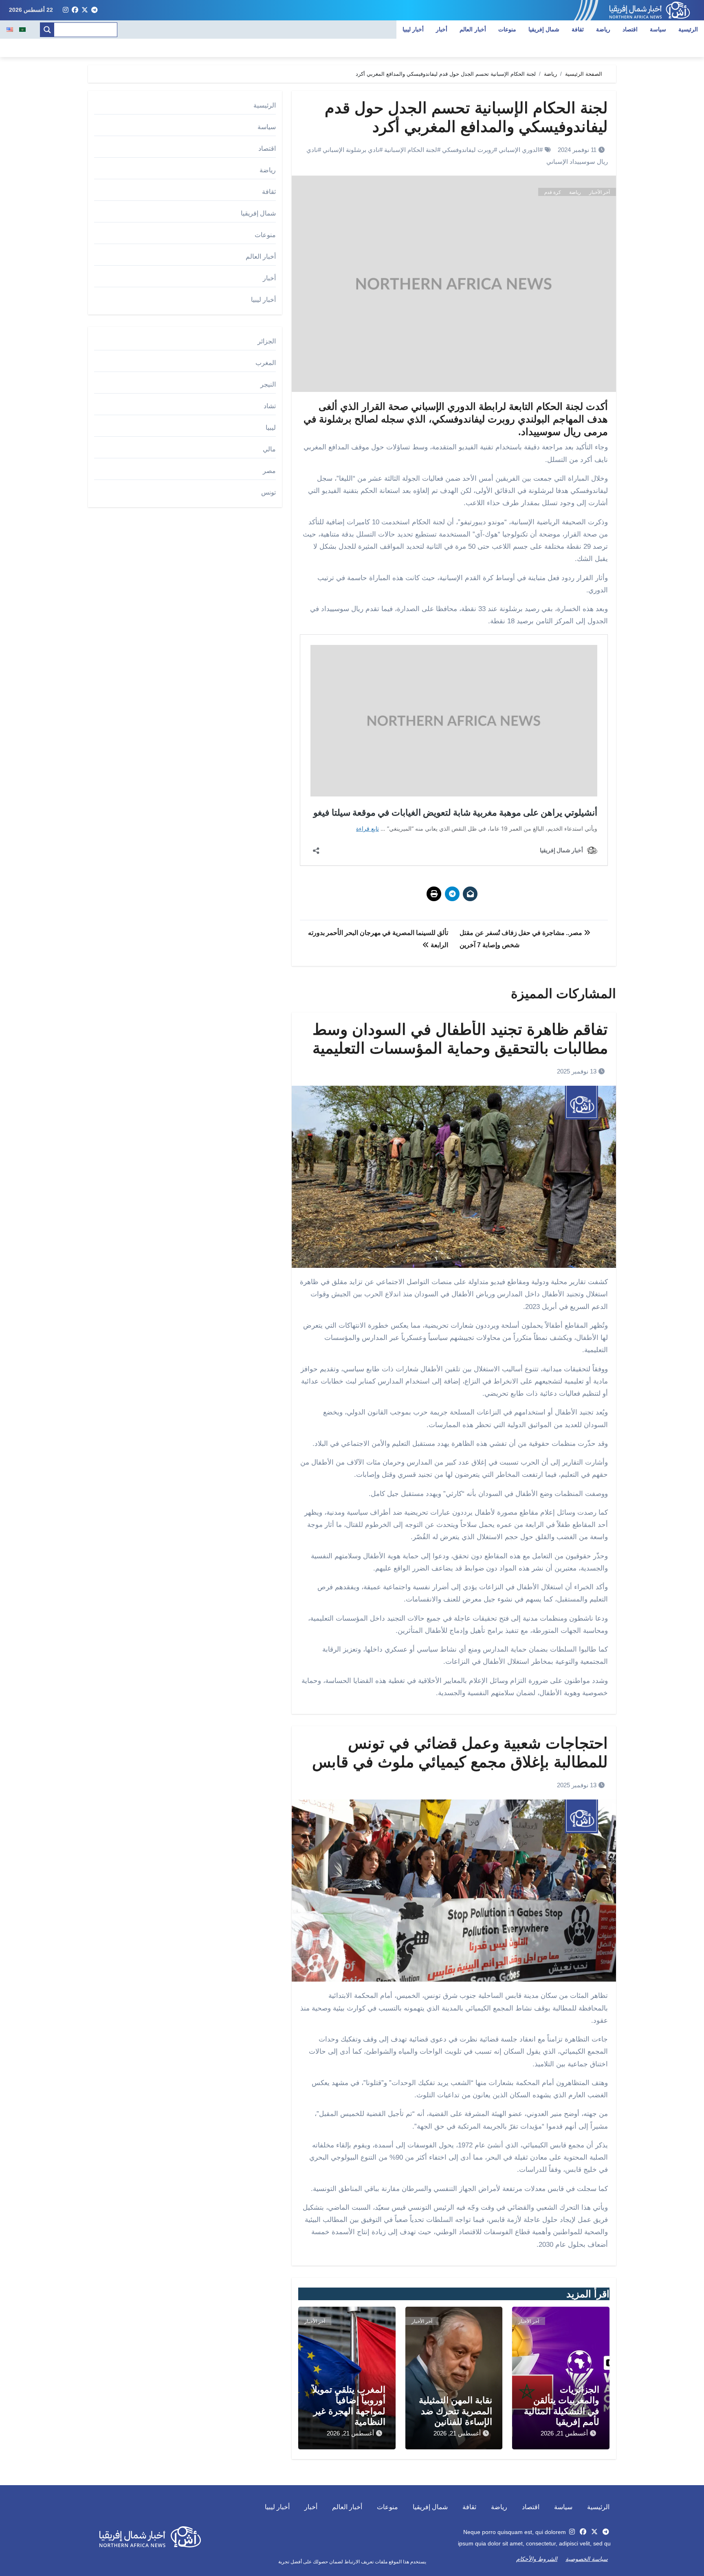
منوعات (507, 29)
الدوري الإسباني (519, 150)
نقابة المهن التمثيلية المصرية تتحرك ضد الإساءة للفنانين (455, 2411)
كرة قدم (553, 192)
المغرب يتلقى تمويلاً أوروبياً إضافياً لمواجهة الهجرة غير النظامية (349, 2406)
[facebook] (75, 10)
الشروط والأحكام (537, 2559)
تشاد (270, 406)
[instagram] (66, 10)
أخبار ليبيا (413, 29)
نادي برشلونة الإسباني (351, 150)
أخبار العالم (473, 29)
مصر (269, 471)
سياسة (658, 29)
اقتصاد (630, 29)
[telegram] (95, 10)
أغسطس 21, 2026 (564, 2433)
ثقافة (578, 29)
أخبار (442, 29)
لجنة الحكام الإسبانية (411, 150)
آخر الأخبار (599, 192)
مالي (269, 449)
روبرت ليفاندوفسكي (468, 150)
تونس (268, 492)
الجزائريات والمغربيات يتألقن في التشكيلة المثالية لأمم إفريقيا (562, 2406)
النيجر (268, 384)
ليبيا (271, 428)
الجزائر (267, 341)
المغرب (266, 363)
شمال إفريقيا (544, 29)
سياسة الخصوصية (587, 2559)
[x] (85, 10)
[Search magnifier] (47, 30)
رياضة (603, 29)
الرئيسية (688, 29)
